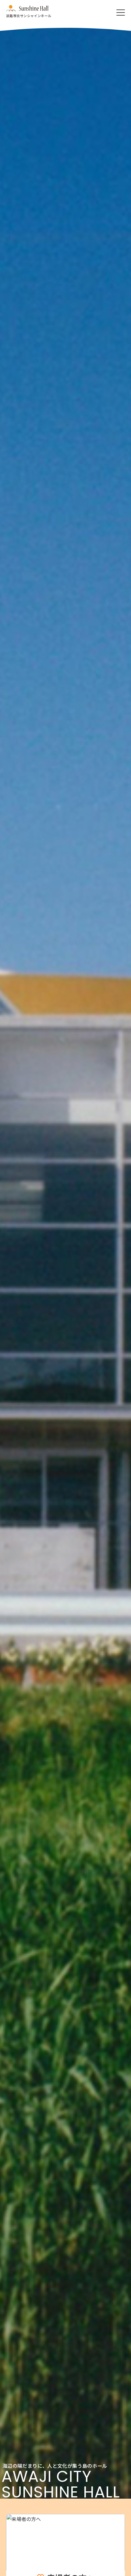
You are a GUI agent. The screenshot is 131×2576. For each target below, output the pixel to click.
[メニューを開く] (121, 13)
